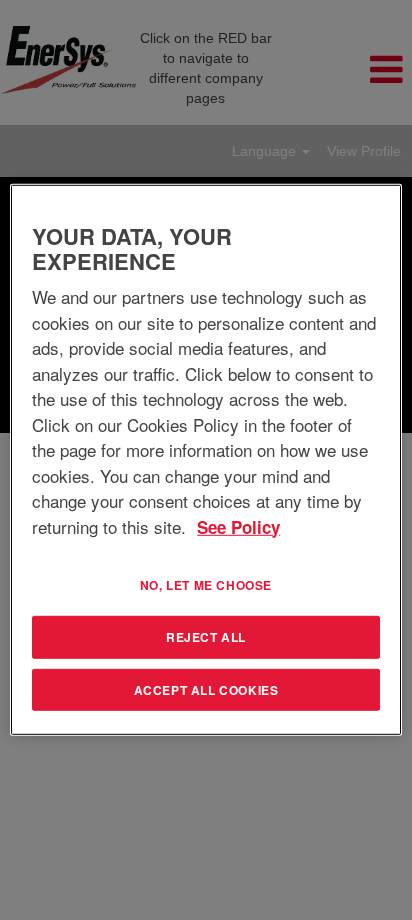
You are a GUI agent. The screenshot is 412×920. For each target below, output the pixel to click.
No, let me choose (206, 585)
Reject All (206, 637)
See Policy (238, 526)
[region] (205, 460)
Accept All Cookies (206, 689)
